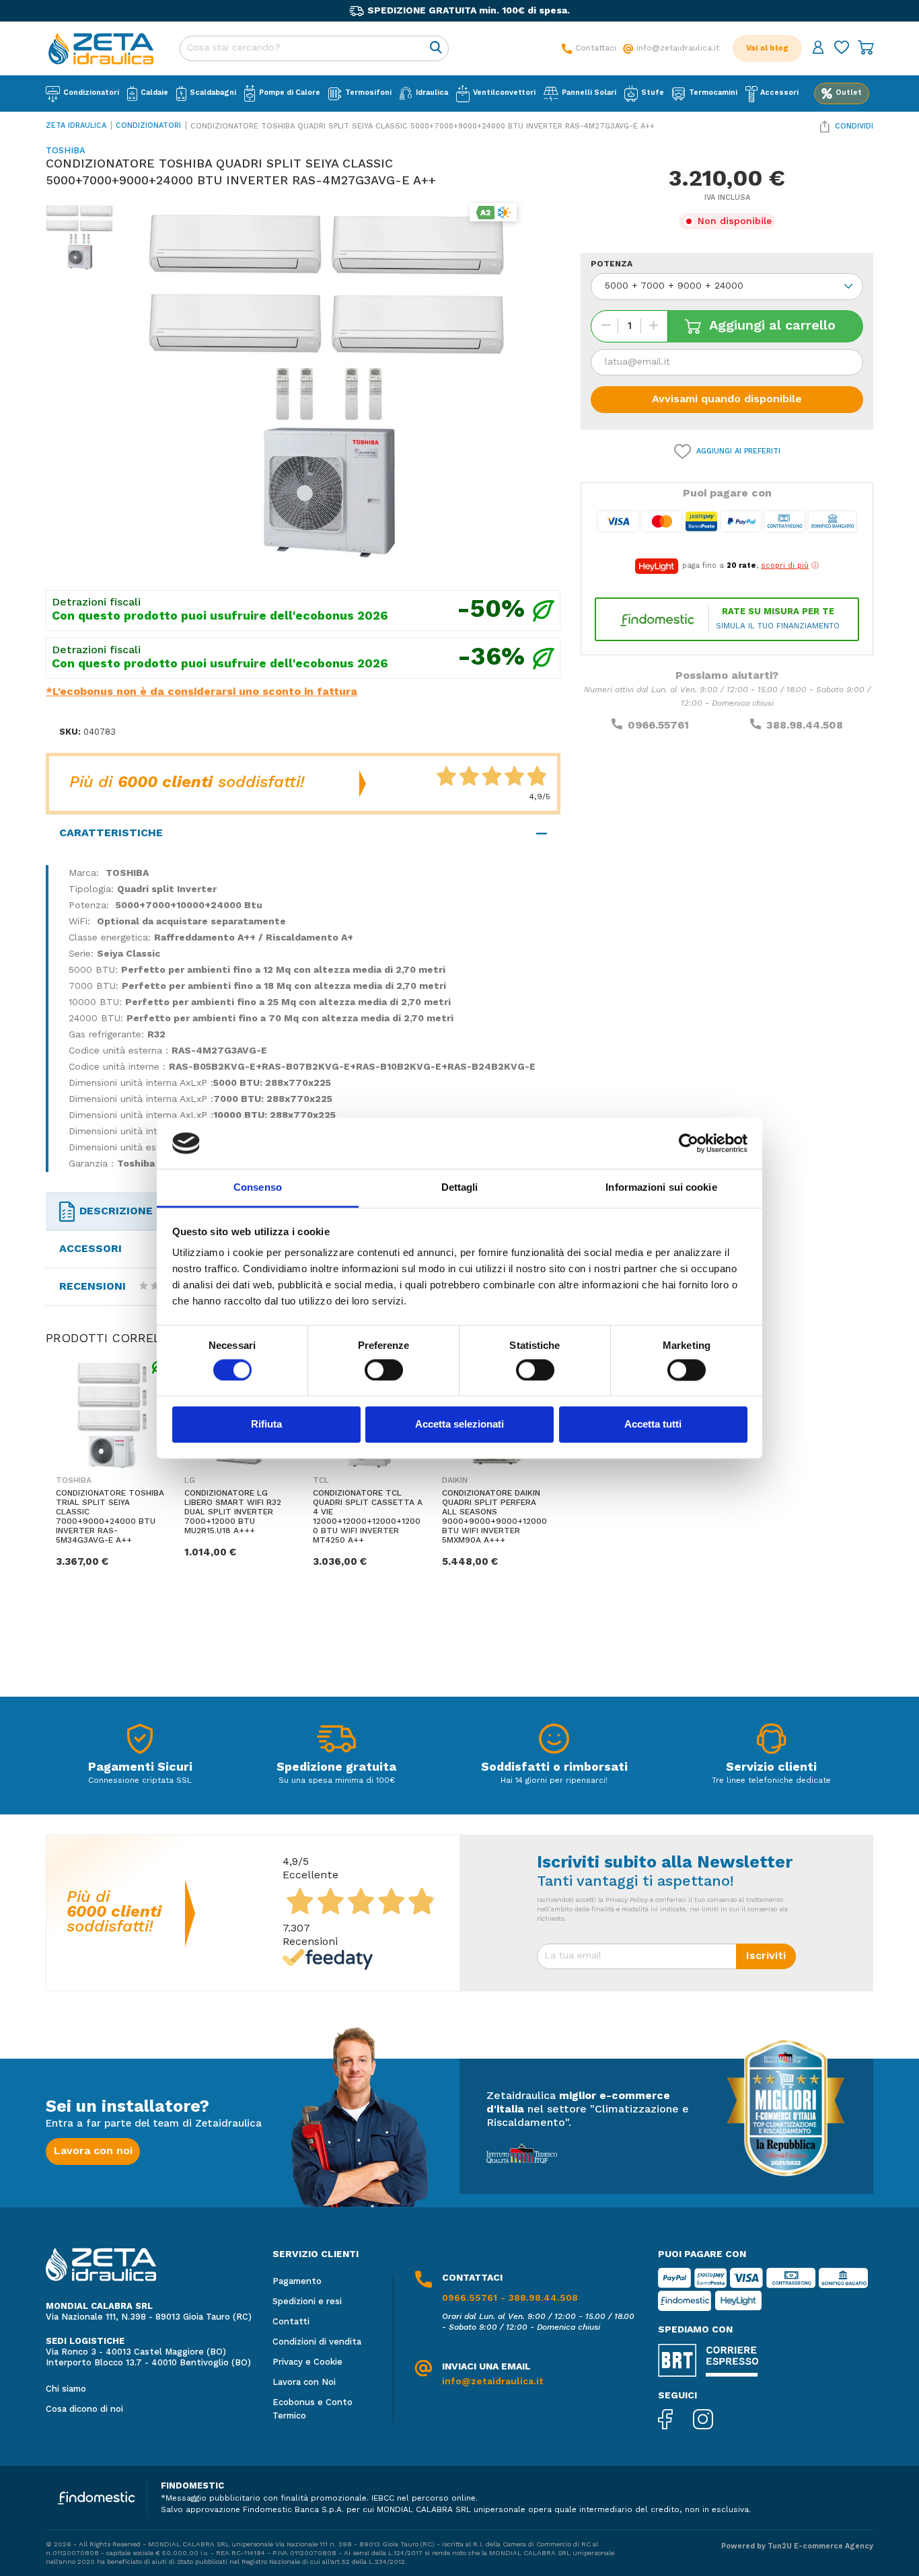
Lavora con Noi (304, 2383)
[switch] (384, 1370)
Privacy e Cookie (307, 2362)
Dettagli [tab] (460, 1188)
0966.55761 (658, 726)
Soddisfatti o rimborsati (554, 1767)
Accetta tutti (653, 1425)
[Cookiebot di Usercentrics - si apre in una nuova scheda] (689, 1143)
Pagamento (297, 2282)
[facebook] (675, 2421)
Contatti (291, 2322)
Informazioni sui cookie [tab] (661, 1188)
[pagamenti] (140, 1742)
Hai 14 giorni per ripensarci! (554, 1781)
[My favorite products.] (842, 49)
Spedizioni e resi (307, 2302)
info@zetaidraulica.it (493, 2382)
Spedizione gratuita (336, 1767)
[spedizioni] (336, 1742)
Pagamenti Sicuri (140, 1767)
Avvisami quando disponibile (727, 400)
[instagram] (713, 2421)
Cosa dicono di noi (84, 2409)
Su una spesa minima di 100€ (337, 1781)
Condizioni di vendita (317, 2342)
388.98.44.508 (805, 726)
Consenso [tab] (258, 1188)
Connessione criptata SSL (140, 1781)
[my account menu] (818, 49)
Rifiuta (266, 1425)
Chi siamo (66, 2389)
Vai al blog (767, 48)
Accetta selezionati (459, 1425)
